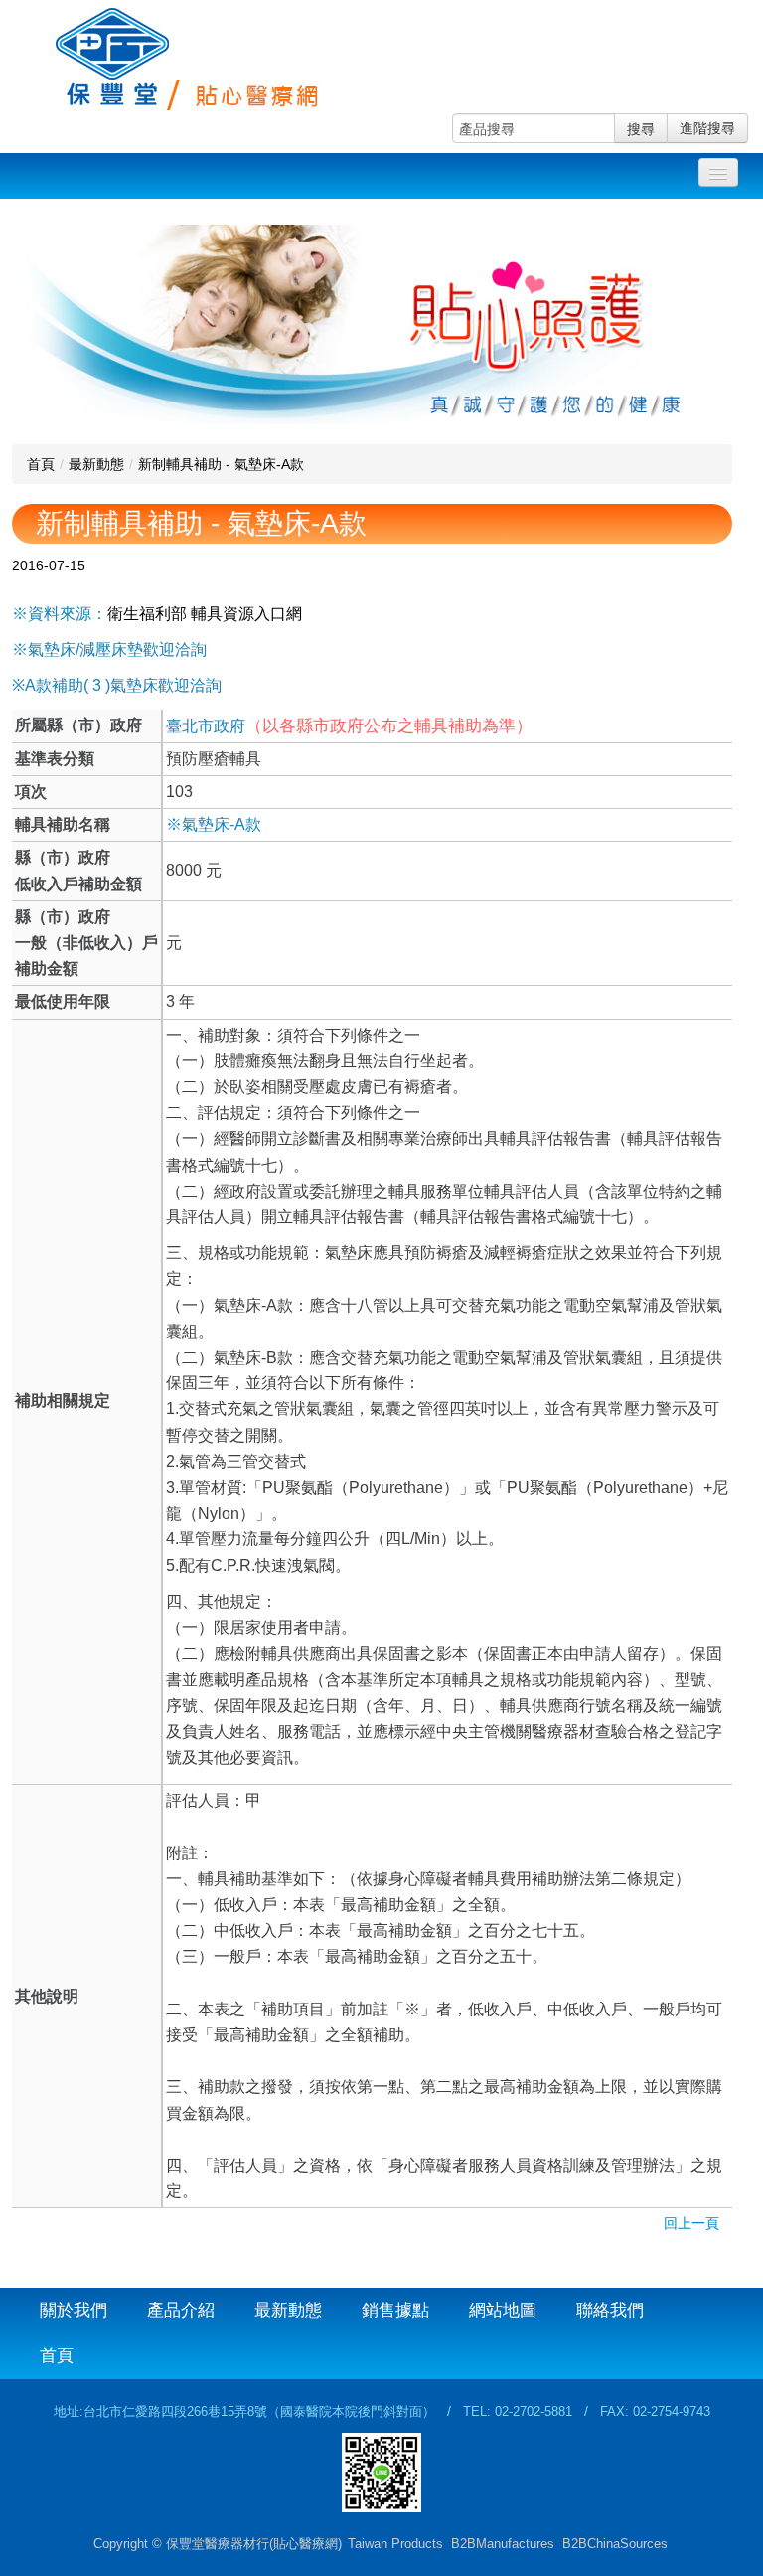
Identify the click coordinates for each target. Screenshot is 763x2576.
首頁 (41, 464)
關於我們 (74, 2310)
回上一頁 (691, 2223)
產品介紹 (181, 2310)
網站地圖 (503, 2310)
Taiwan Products (395, 2544)
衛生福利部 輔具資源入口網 (205, 614)
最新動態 (96, 464)
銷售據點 (395, 2310)
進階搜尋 (707, 128)
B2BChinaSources (615, 2544)
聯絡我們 (610, 2310)
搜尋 (641, 128)
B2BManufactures (503, 2544)
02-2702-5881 (534, 2412)
